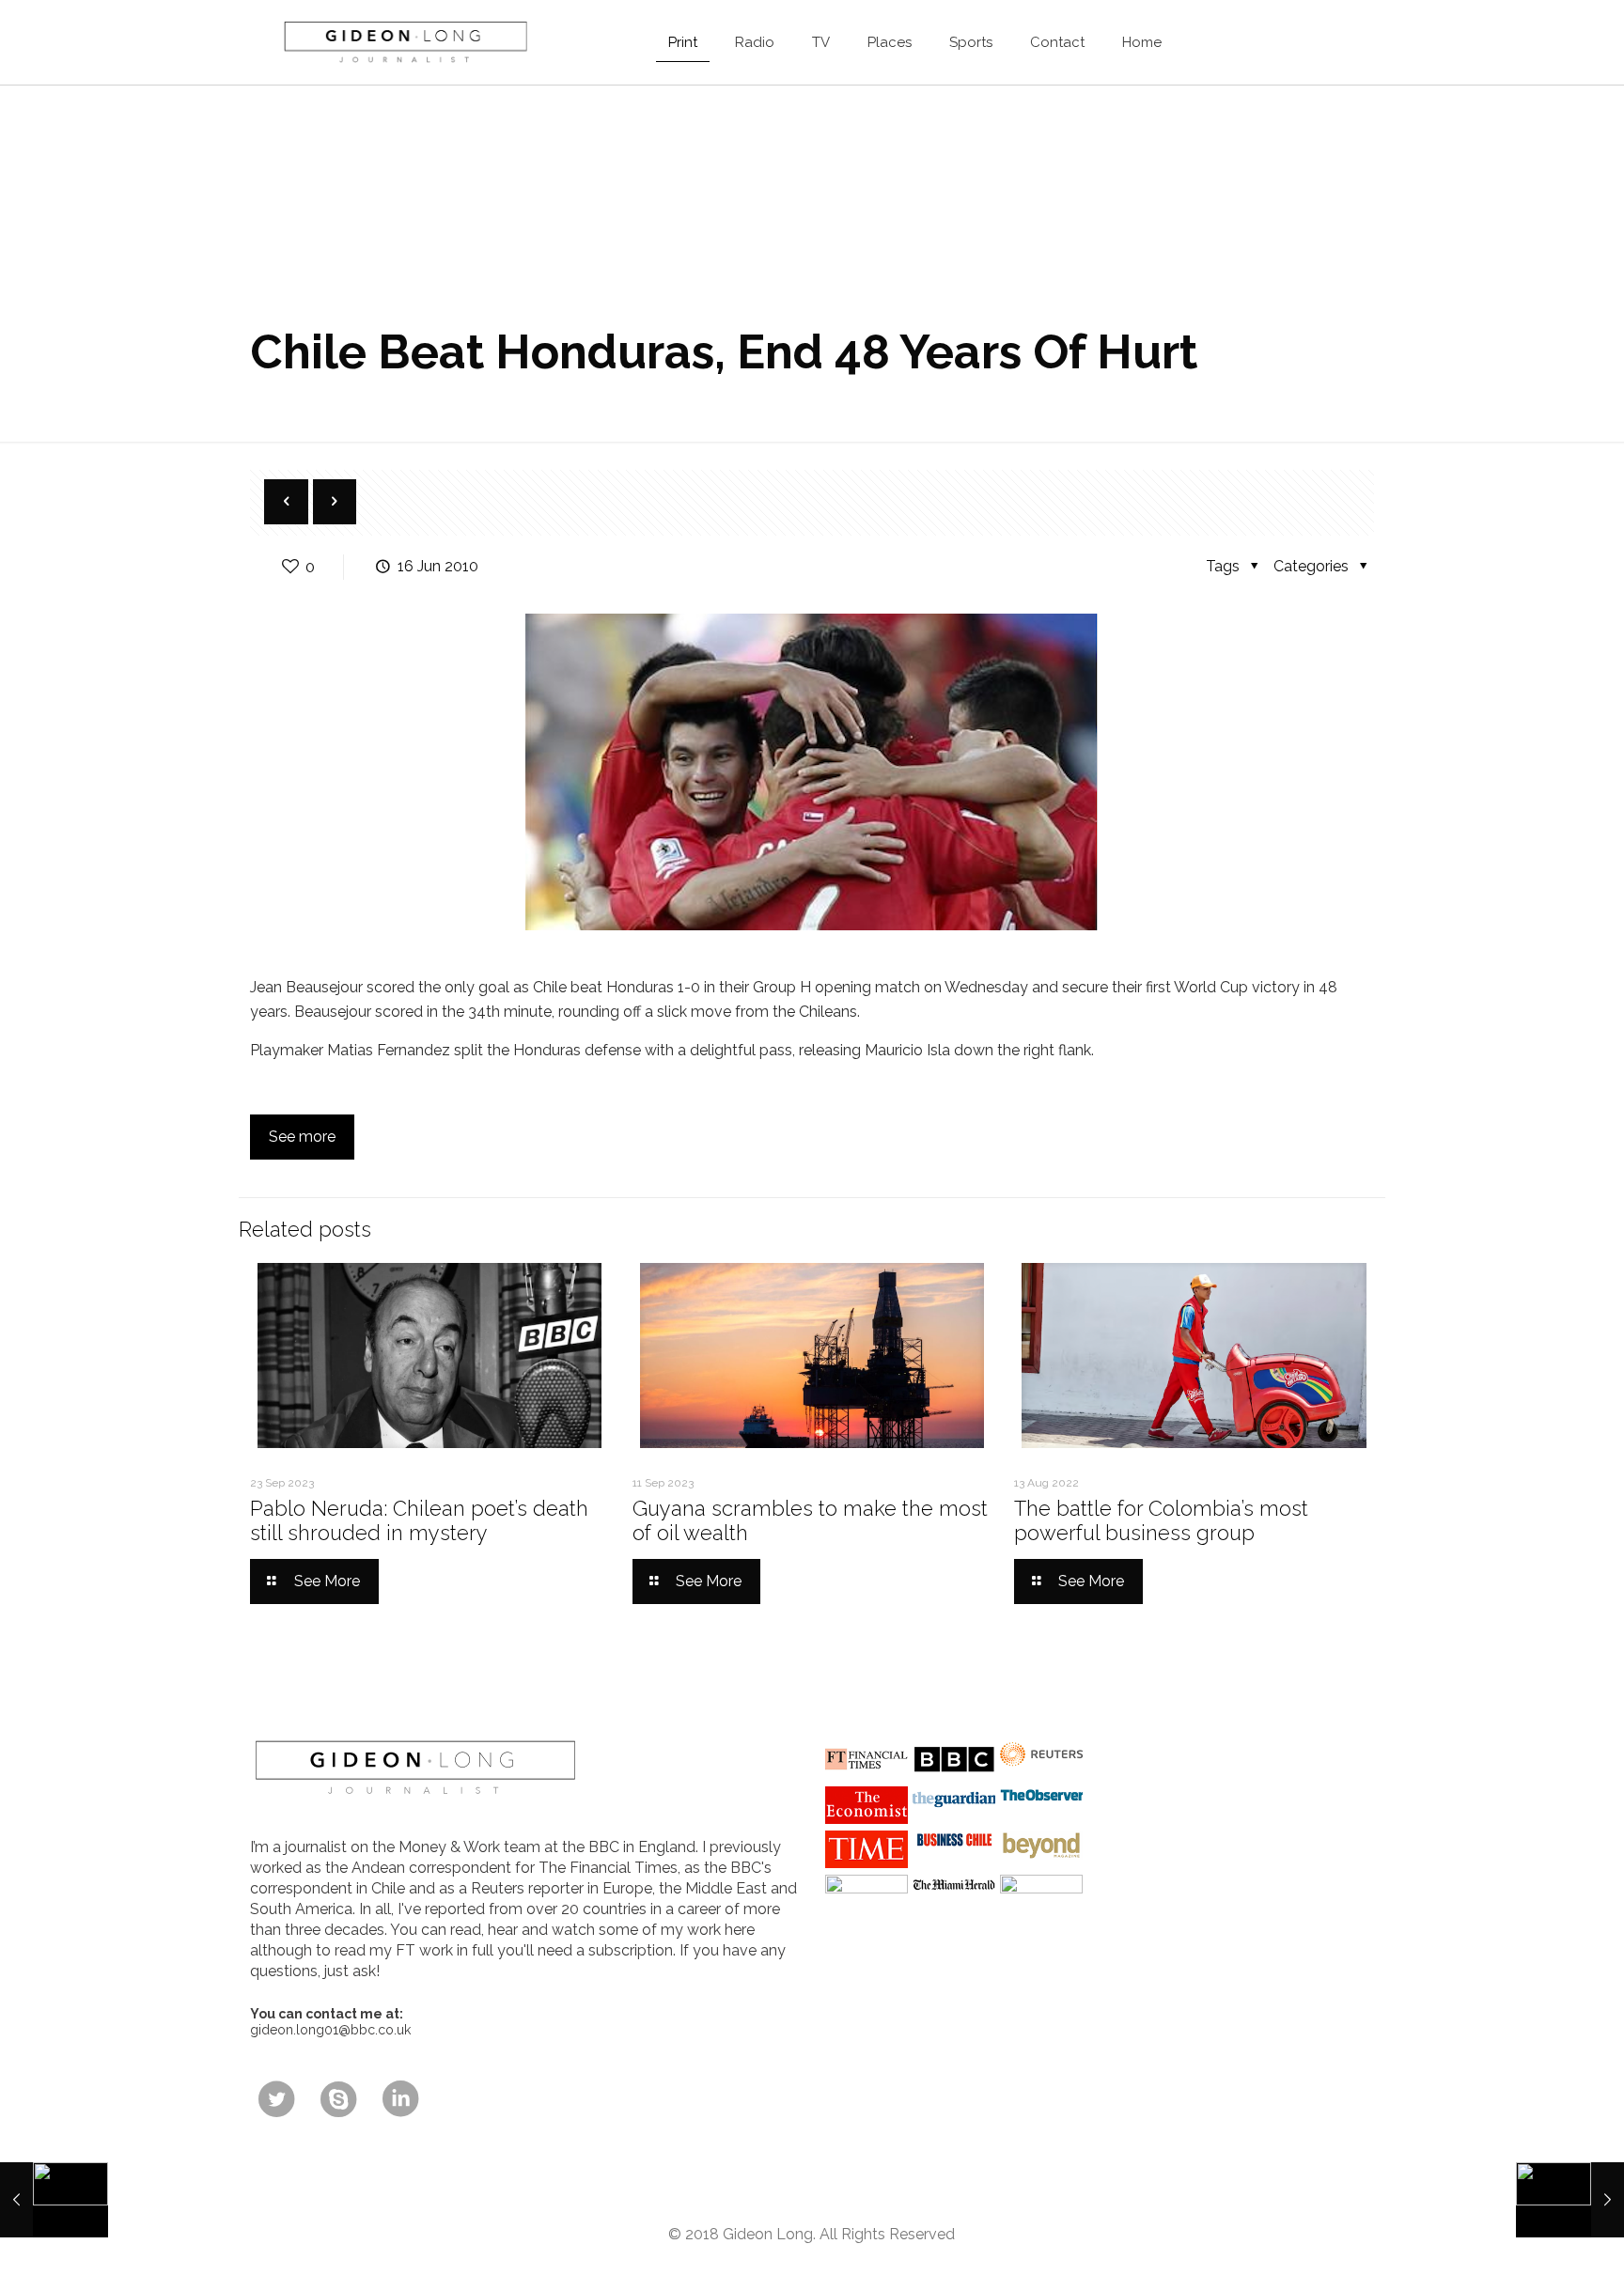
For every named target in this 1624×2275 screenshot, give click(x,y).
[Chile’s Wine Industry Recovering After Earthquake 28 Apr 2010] (54, 2200)
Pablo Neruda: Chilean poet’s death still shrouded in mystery (419, 1520)
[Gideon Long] (404, 42)
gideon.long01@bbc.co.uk (330, 2030)
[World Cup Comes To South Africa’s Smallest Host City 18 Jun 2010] (1570, 2200)
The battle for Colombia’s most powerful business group (1161, 1520)
